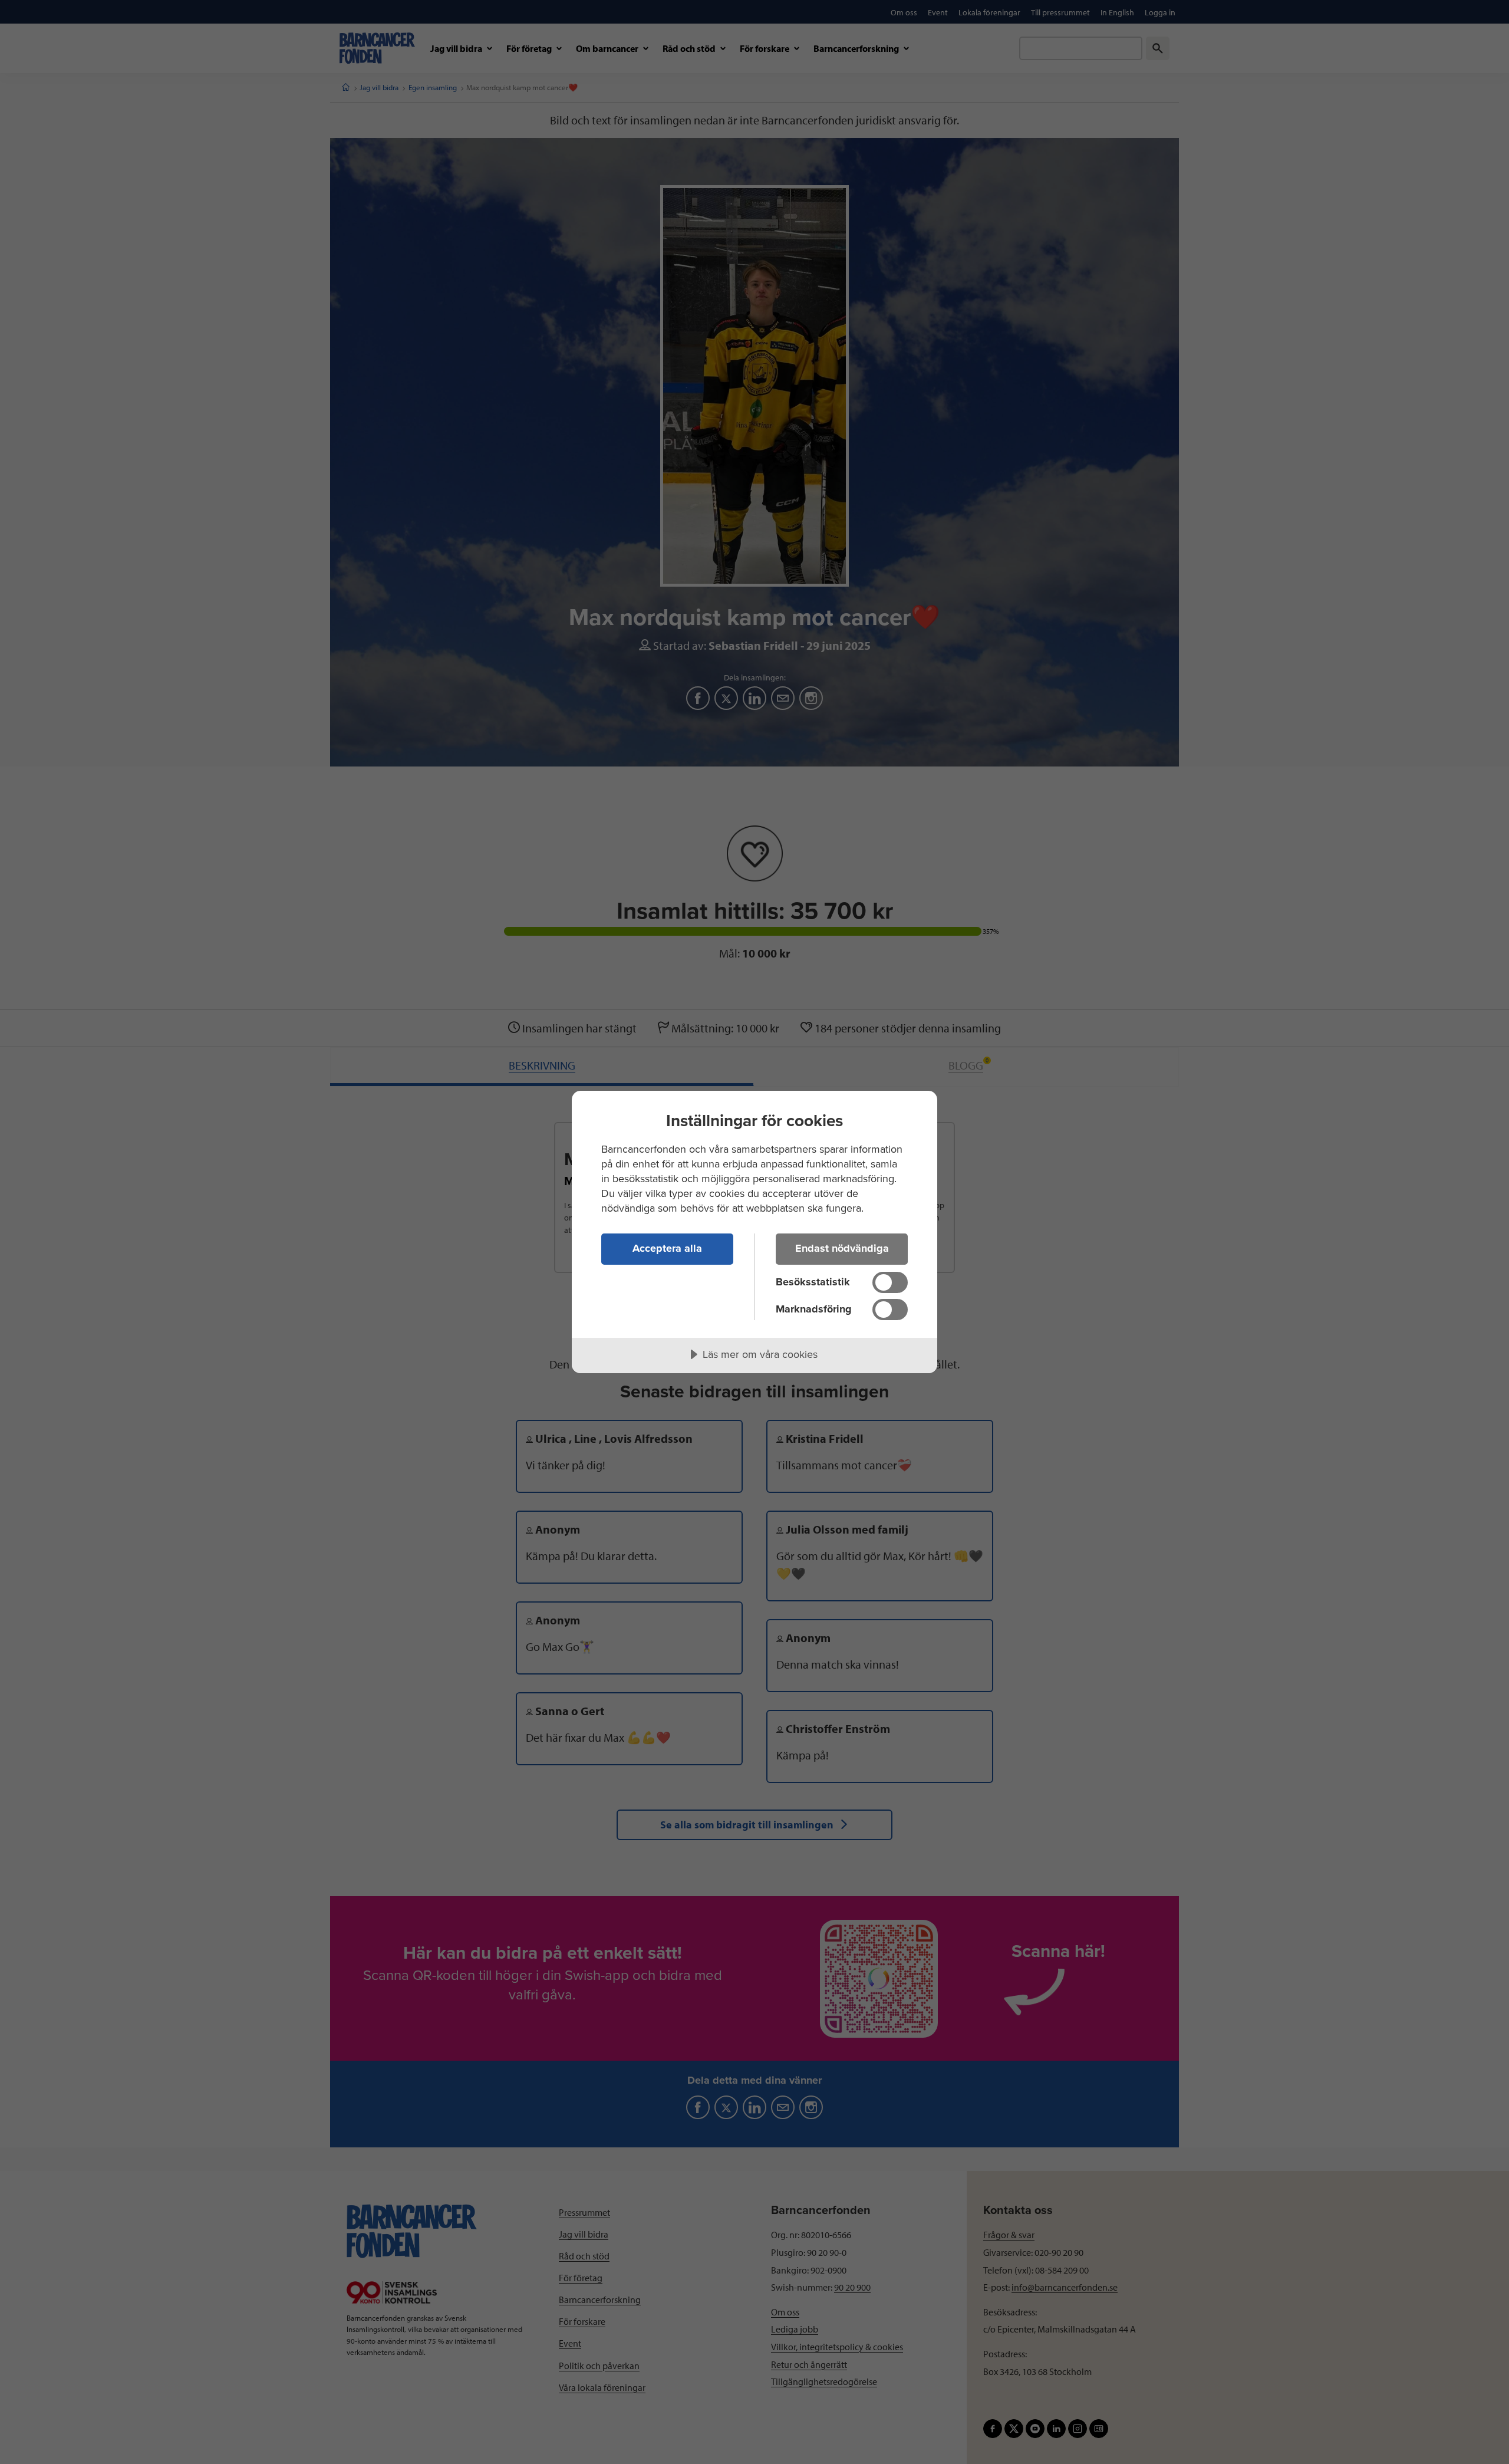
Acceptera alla (667, 1248)
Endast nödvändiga (842, 1248)
